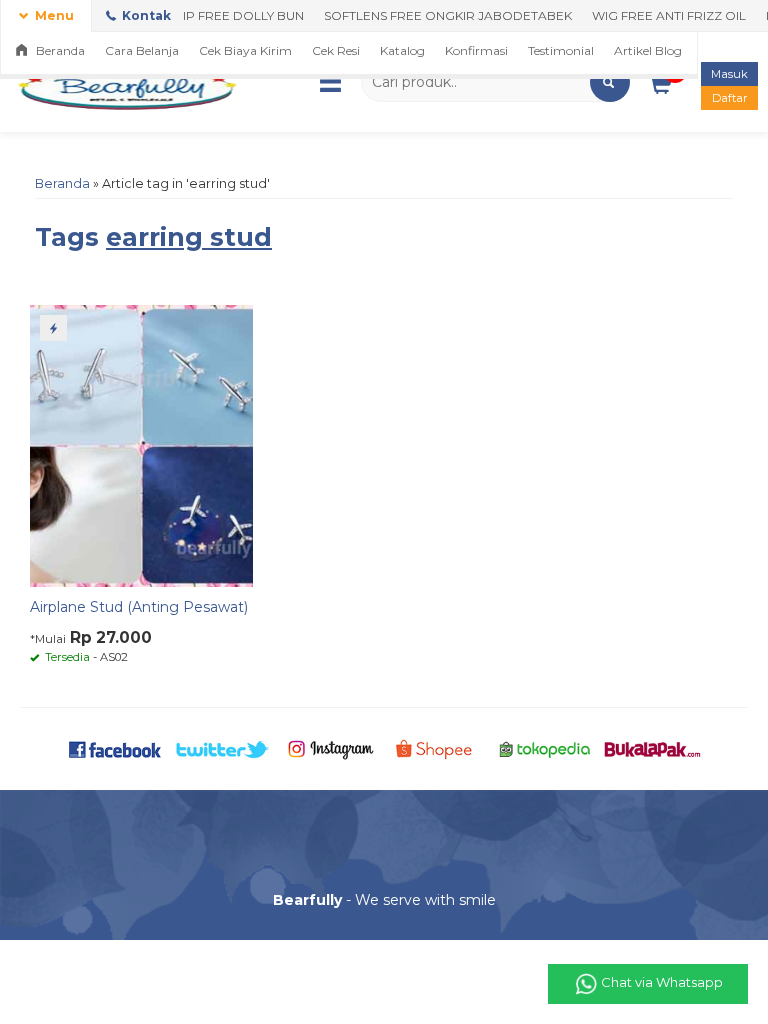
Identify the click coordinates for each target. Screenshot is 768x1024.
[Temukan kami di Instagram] (330, 748)
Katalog (402, 50)
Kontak (145, 15)
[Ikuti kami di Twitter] (222, 748)
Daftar (730, 98)
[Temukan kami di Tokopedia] (544, 748)
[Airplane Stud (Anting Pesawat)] (141, 445)
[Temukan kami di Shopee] (437, 748)
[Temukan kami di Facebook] (115, 748)
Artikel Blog (648, 50)
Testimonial (561, 50)
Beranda (59, 50)
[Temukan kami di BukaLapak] (652, 748)
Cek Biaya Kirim (245, 50)
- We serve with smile (384, 900)
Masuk (729, 74)
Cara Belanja (142, 50)
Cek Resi (336, 50)
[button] (610, 82)
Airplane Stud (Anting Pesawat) (139, 607)
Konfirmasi (476, 50)
